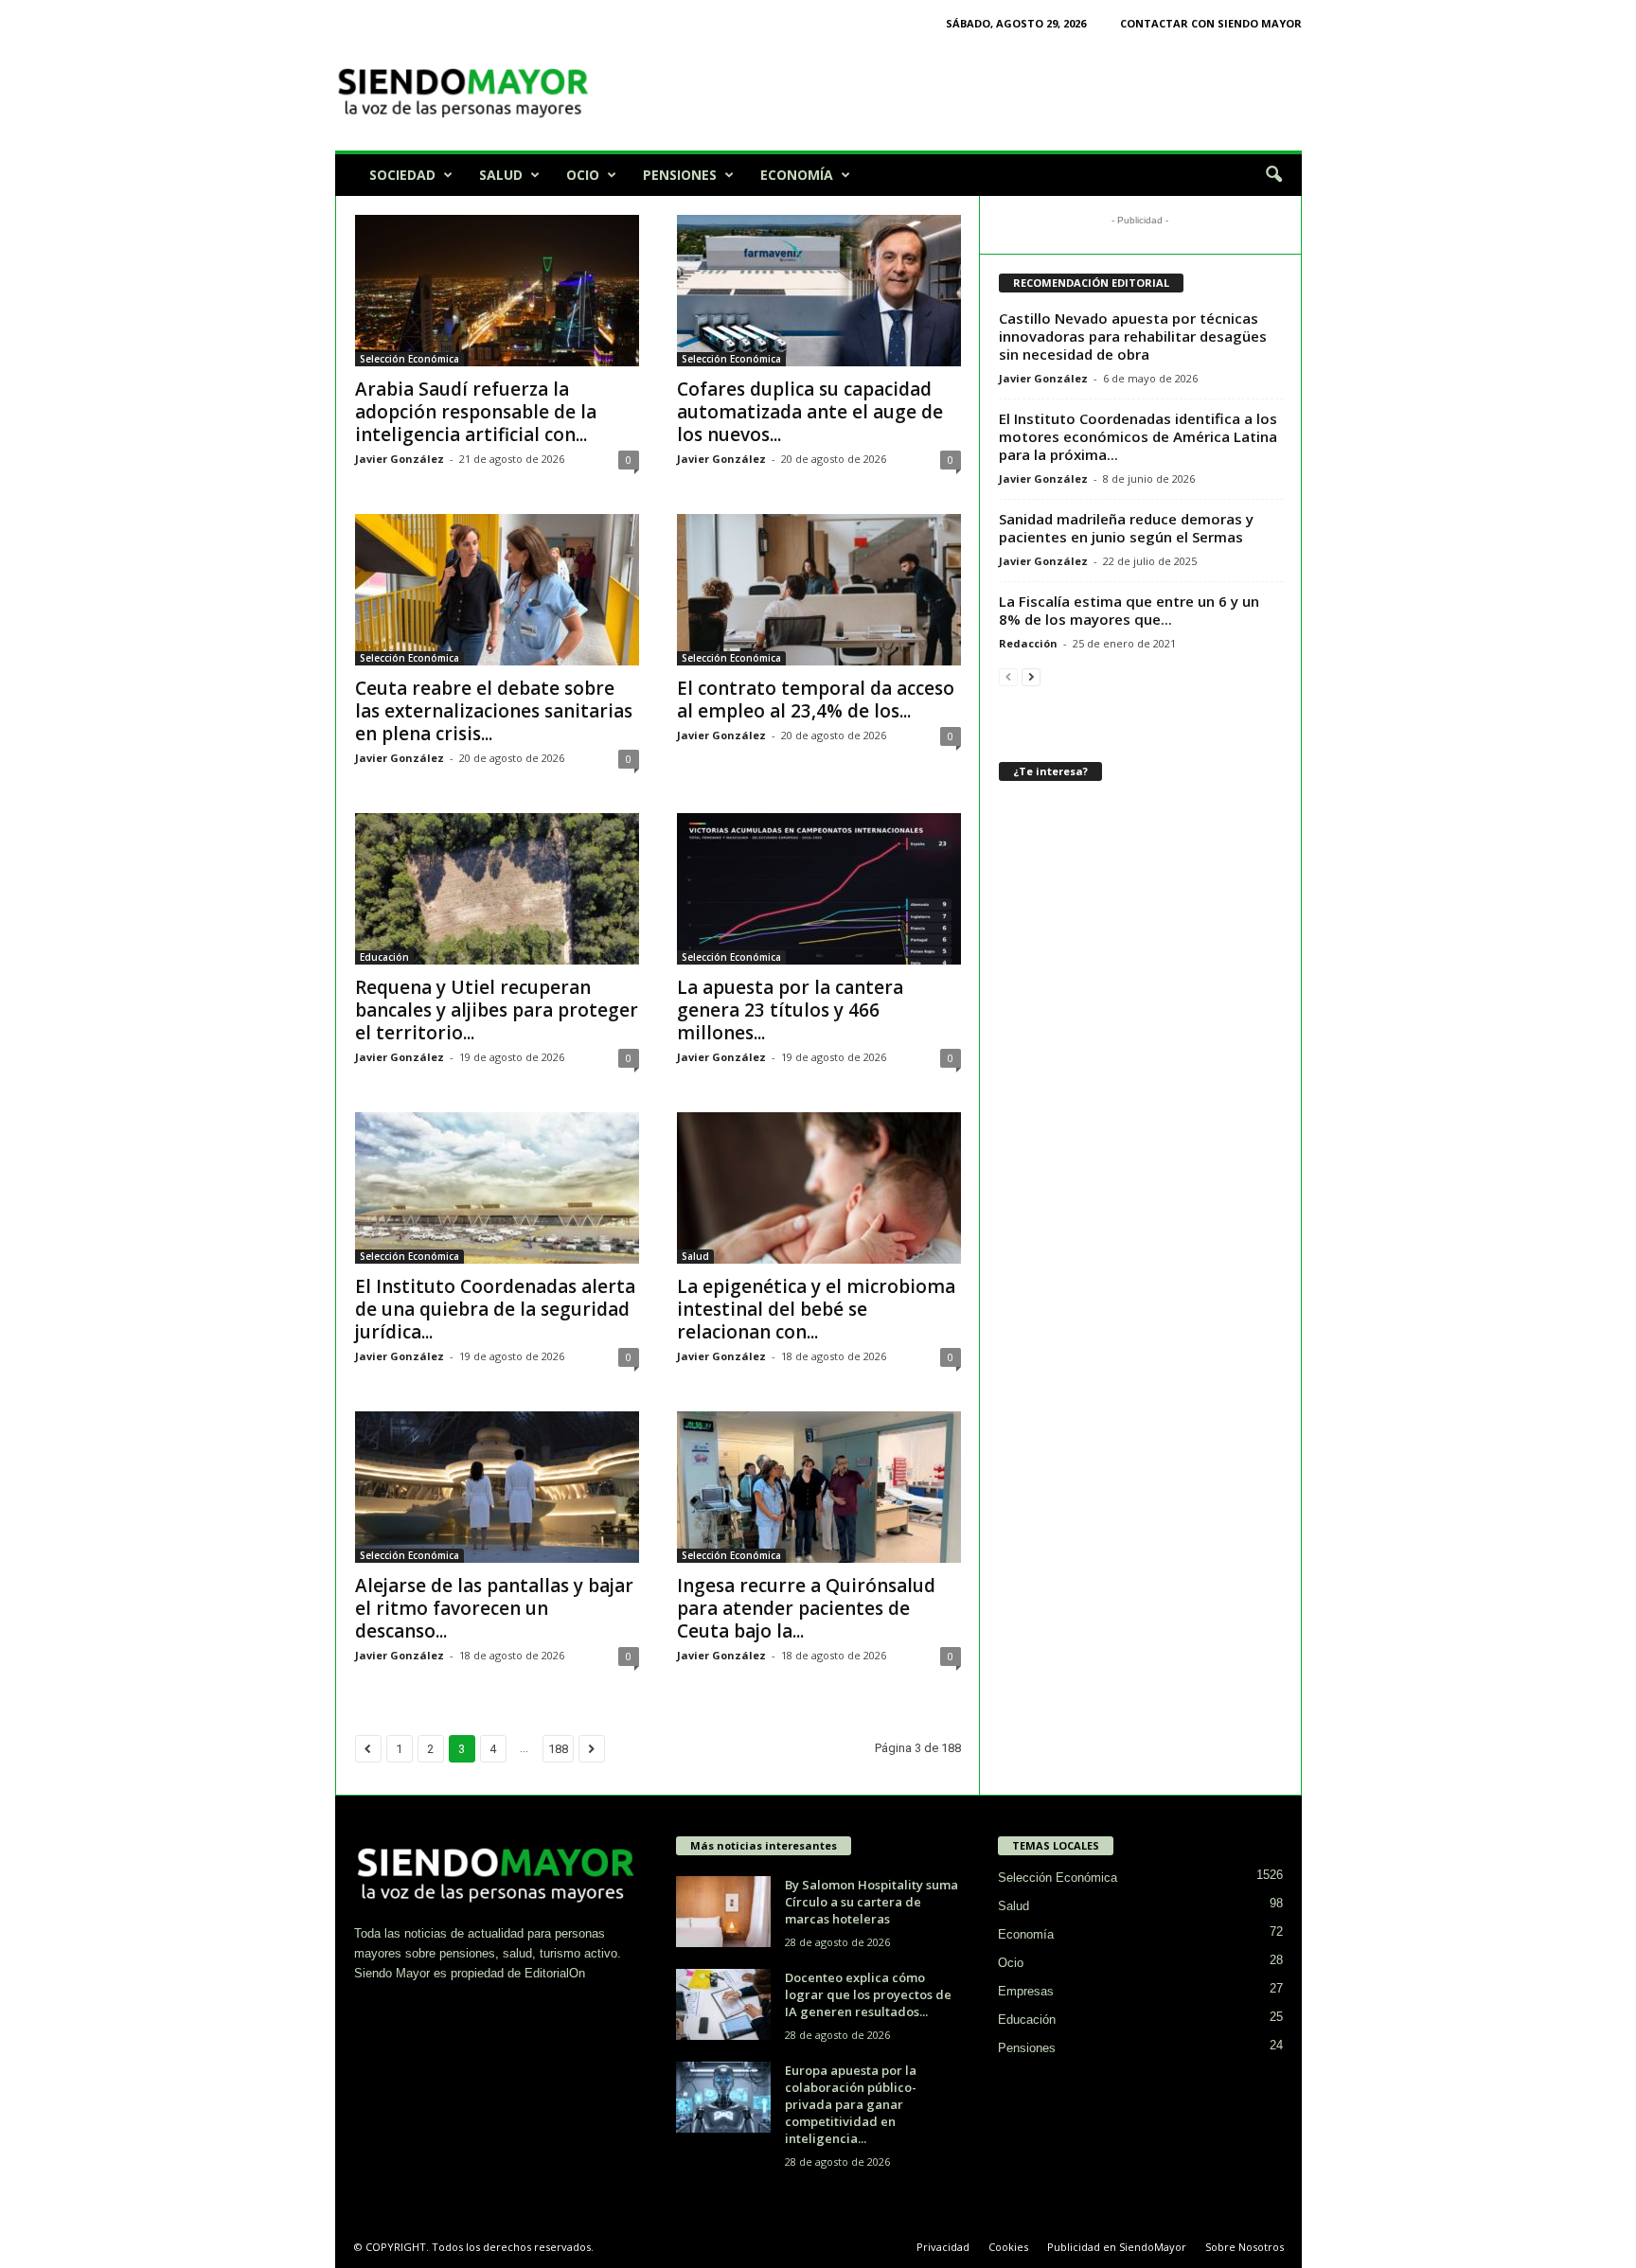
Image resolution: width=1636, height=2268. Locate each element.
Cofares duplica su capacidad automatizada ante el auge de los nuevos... (810, 412)
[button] (1273, 175)
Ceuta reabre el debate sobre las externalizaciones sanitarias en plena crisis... (494, 711)
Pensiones (680, 175)
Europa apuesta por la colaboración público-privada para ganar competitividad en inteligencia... (851, 2104)
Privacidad (943, 2247)
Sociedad (402, 175)
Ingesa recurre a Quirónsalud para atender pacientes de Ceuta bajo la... (806, 1608)
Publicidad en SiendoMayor (1117, 2247)
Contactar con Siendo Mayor (1211, 23)
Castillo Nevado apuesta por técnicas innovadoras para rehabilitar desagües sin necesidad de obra (1133, 336)
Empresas (1026, 1991)
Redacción (1028, 643)
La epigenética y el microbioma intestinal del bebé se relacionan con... (816, 1309)
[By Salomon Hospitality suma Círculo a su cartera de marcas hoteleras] (723, 1912)
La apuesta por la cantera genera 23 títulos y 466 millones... (790, 1010)
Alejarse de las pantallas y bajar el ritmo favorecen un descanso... (494, 1608)
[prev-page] (1008, 676)
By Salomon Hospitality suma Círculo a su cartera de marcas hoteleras (871, 1902)
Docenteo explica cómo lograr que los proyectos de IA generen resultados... (868, 1994)
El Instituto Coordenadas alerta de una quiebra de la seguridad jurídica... (495, 1309)
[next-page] (1031, 676)
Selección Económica (409, 359)
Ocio (583, 175)
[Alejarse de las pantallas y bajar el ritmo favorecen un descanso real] (497, 1487)
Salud (501, 175)
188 (558, 1749)
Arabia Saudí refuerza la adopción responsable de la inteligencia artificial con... (476, 412)
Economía (797, 175)
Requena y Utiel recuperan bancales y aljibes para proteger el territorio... (497, 1010)
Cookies (1008, 2247)
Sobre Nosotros (1245, 2247)
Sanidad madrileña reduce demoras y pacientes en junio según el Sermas (1126, 528)
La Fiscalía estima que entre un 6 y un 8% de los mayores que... (1129, 610)
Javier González (400, 459)
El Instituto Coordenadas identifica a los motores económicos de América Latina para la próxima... (1138, 436)
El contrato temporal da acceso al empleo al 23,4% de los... (816, 700)
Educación (384, 957)
